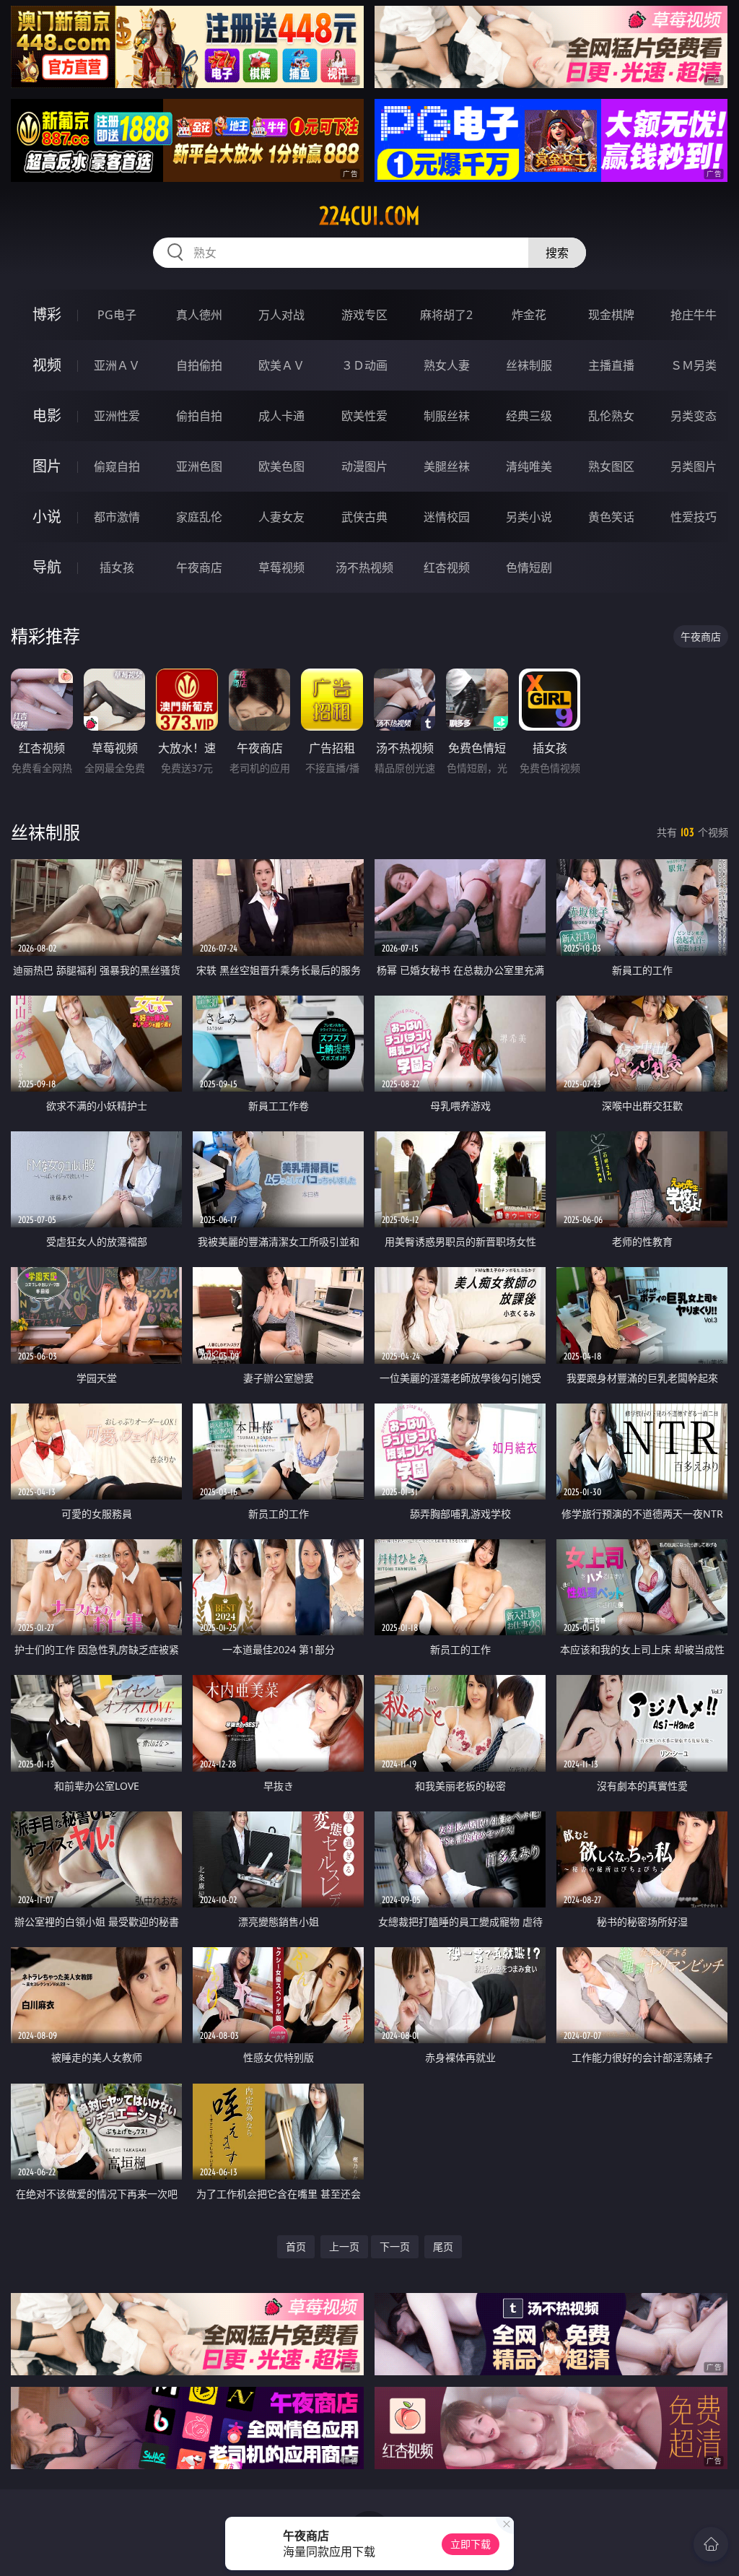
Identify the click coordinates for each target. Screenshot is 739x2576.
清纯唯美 (529, 466)
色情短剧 (529, 567)
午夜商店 (199, 567)
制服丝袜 (447, 416)
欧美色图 (281, 466)
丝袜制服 (529, 365)
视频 (47, 365)
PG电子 (117, 315)
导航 (47, 567)
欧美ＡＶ (281, 365)
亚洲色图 (199, 466)
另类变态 (694, 416)
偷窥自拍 (117, 466)
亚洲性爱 (117, 416)
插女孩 (117, 567)
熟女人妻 (447, 365)
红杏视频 (447, 567)
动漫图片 (364, 466)
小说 (47, 517)
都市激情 (117, 517)
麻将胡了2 (446, 315)
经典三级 (529, 416)
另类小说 (529, 517)
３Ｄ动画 (364, 365)
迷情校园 (447, 517)
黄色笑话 (611, 517)
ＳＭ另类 (694, 365)
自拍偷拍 (199, 365)
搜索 (557, 253)
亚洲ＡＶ (117, 365)
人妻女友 (281, 517)
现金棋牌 (611, 315)
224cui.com (369, 216)
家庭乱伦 (199, 517)
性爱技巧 (694, 517)
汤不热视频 (364, 567)
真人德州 (199, 315)
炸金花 (529, 315)
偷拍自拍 (199, 416)
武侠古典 (364, 517)
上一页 (344, 2246)
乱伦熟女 (611, 416)
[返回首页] (711, 2544)
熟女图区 (611, 466)
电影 (47, 415)
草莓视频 (281, 567)
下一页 (395, 2246)
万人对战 (281, 315)
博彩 (47, 314)
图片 (47, 466)
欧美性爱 (364, 416)
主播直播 (611, 365)
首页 (296, 2246)
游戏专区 (364, 315)
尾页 (443, 2246)
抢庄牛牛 (694, 315)
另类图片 (694, 466)
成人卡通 (281, 416)
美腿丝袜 (447, 466)
